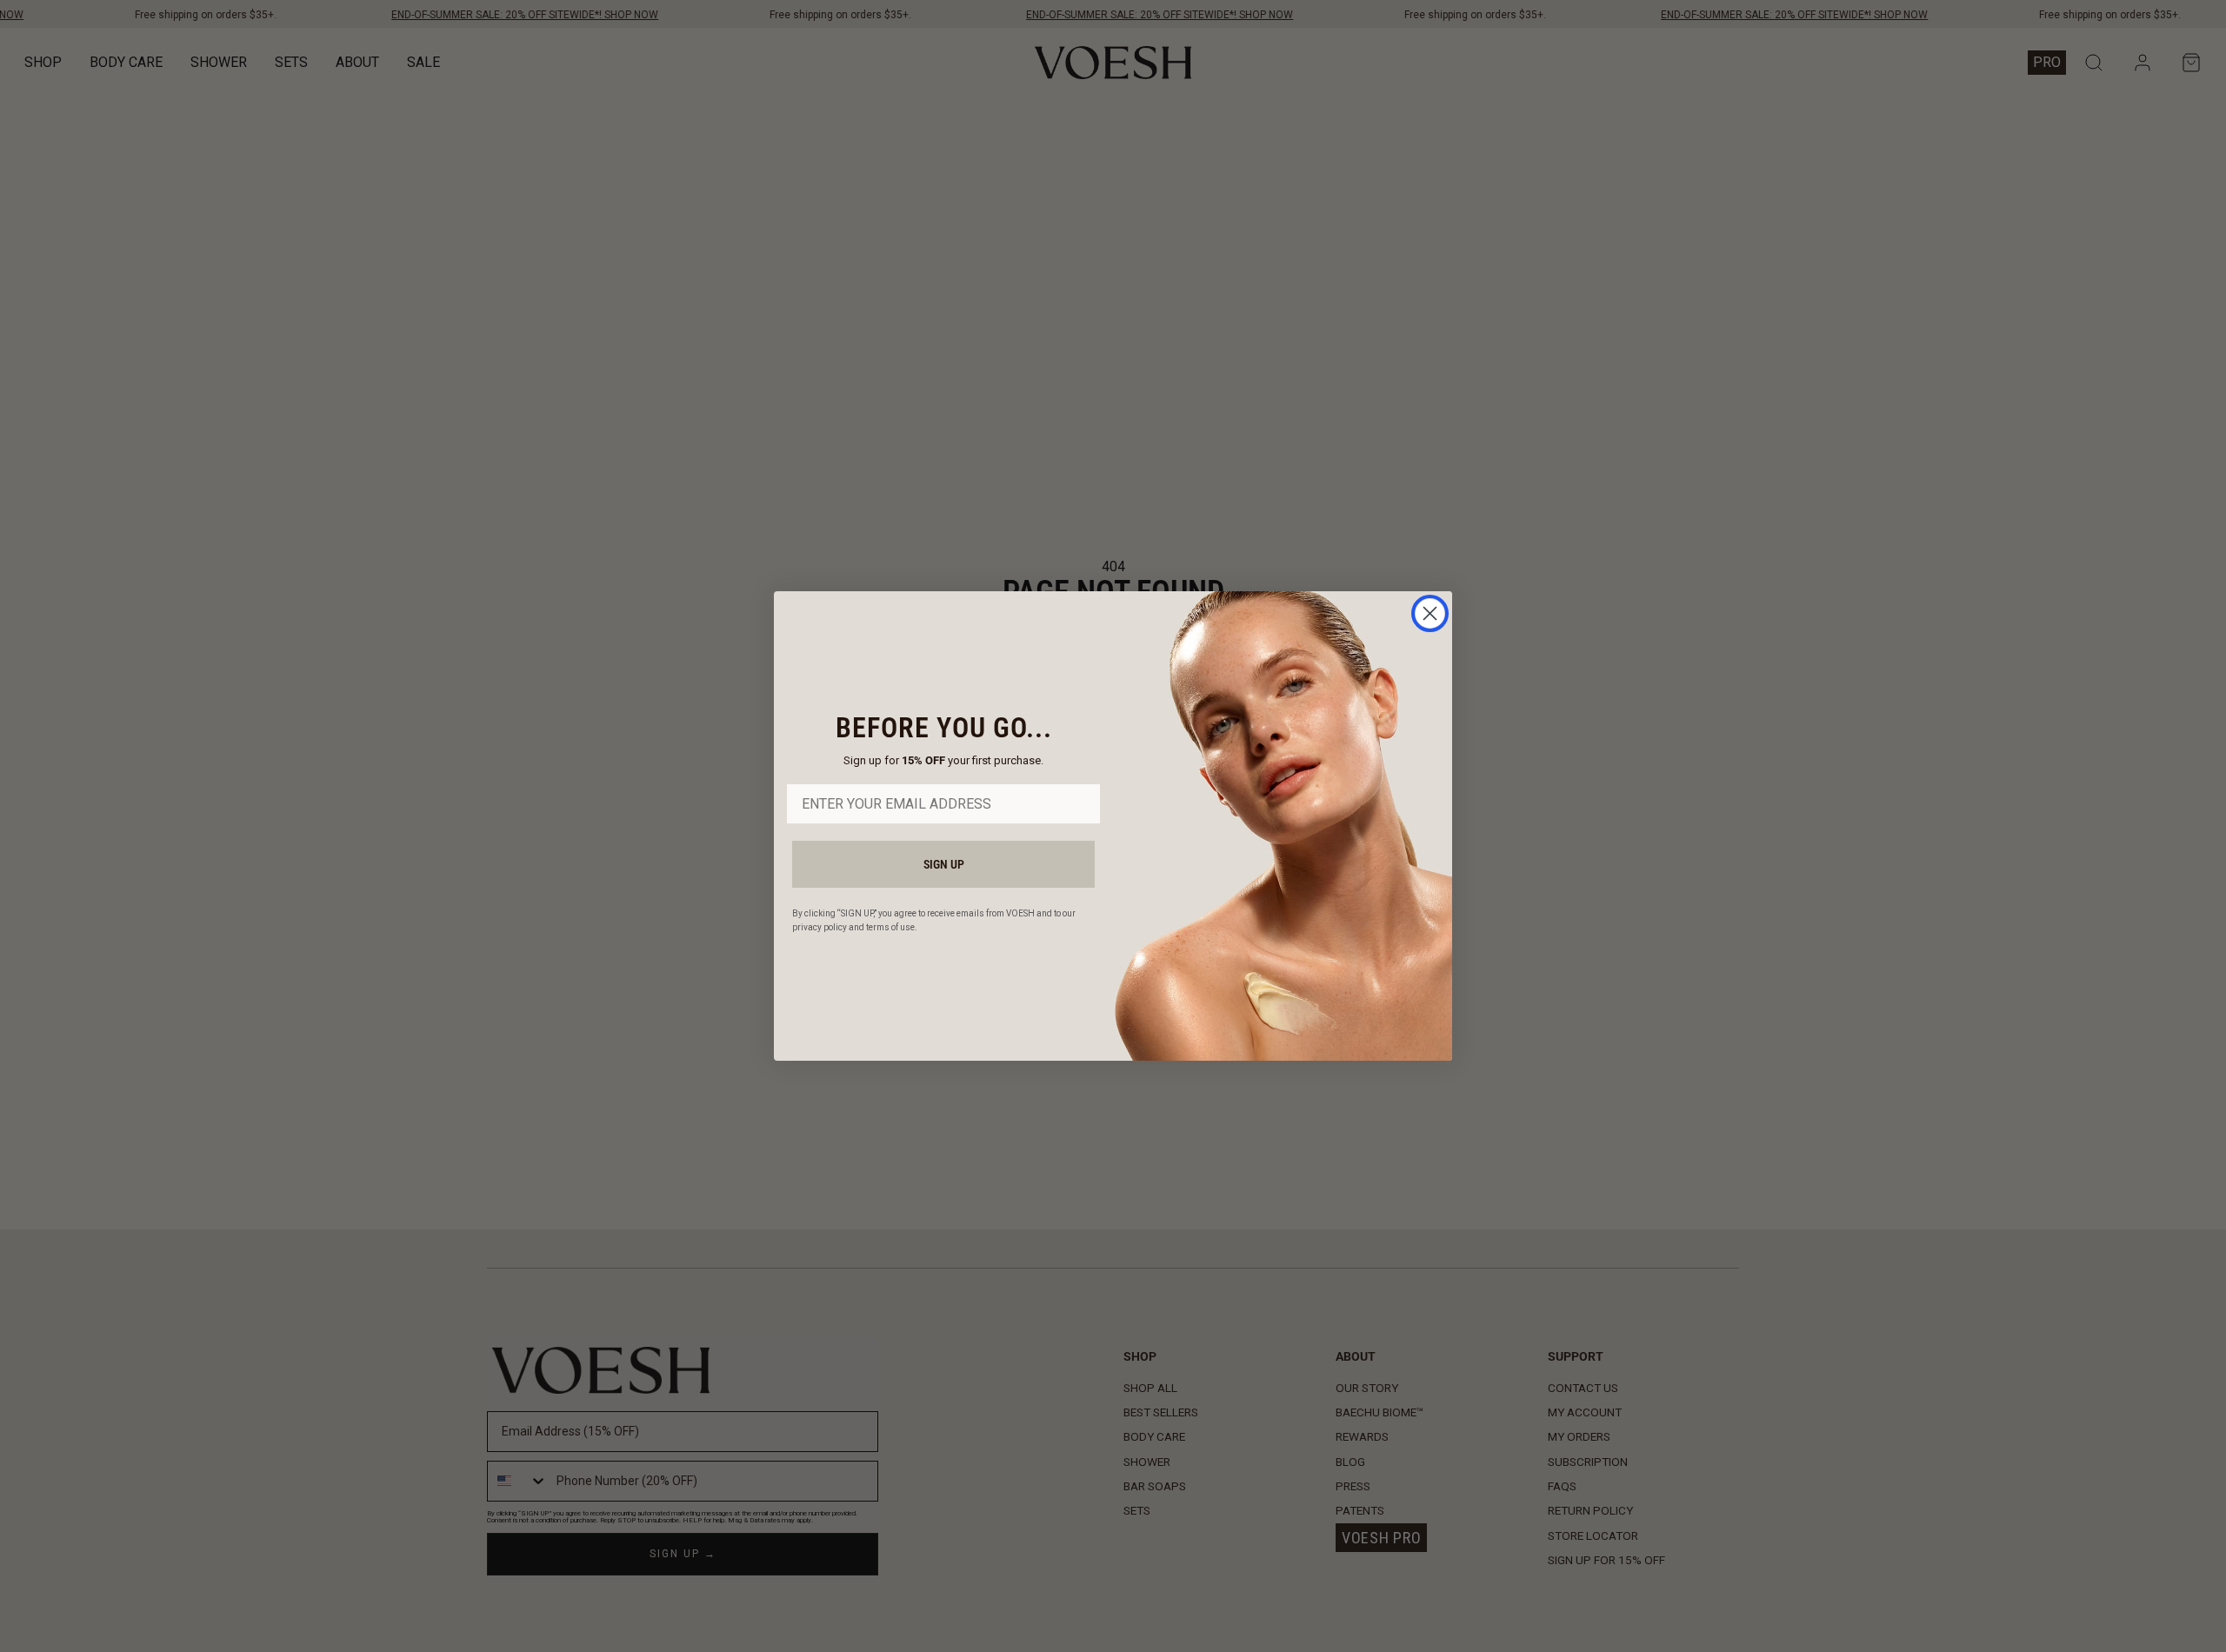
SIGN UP (944, 864)
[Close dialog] (1430, 613)
